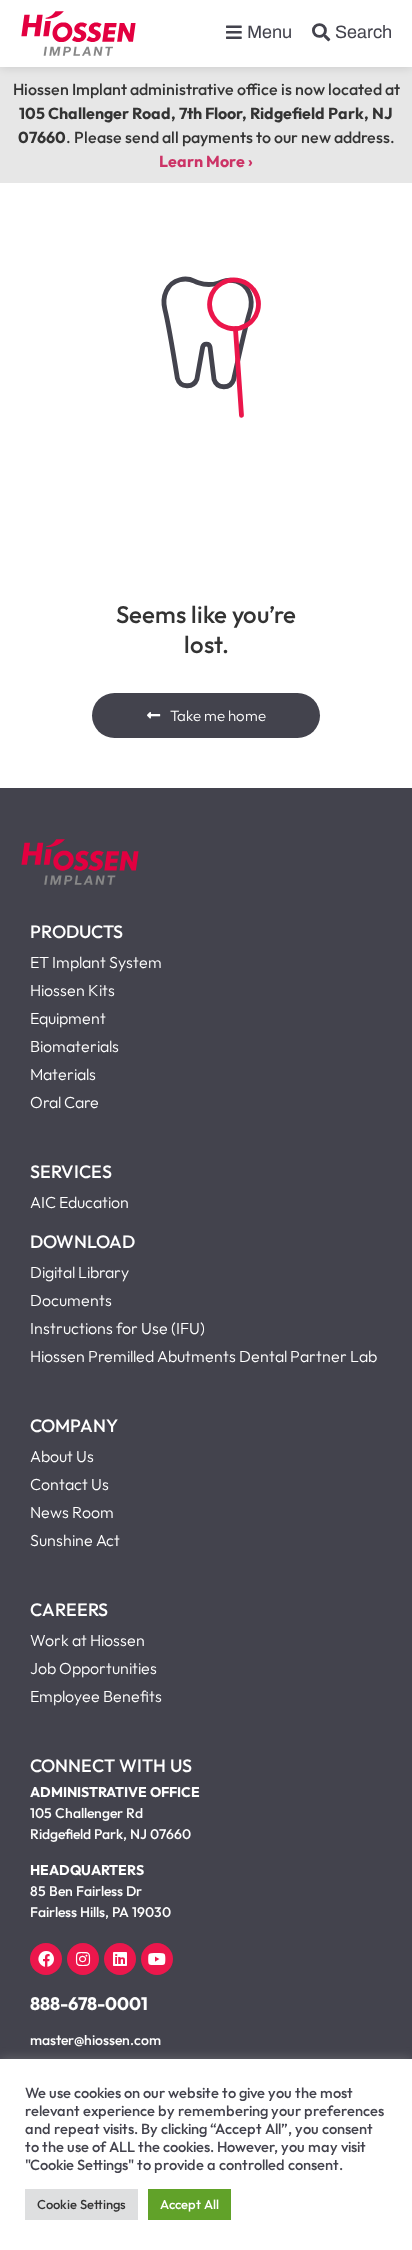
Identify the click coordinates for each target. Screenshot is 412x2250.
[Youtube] (157, 1959)
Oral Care (64, 1102)
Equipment (68, 1018)
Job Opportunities (93, 1668)
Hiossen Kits (72, 990)
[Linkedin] (120, 1959)
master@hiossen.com (95, 2040)
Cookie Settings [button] (81, 2204)
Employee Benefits (96, 1696)
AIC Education (79, 1202)
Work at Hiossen (87, 1640)
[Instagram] (83, 1959)
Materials (63, 1074)
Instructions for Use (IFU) (117, 1328)
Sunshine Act (75, 1540)
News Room (72, 1512)
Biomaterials (74, 1046)
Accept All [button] (189, 2204)
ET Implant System (96, 962)
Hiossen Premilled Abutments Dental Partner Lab (203, 1356)
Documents (71, 1300)
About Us (62, 1456)
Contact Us (69, 1484)
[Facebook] (46, 1959)
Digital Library (79, 1272)
